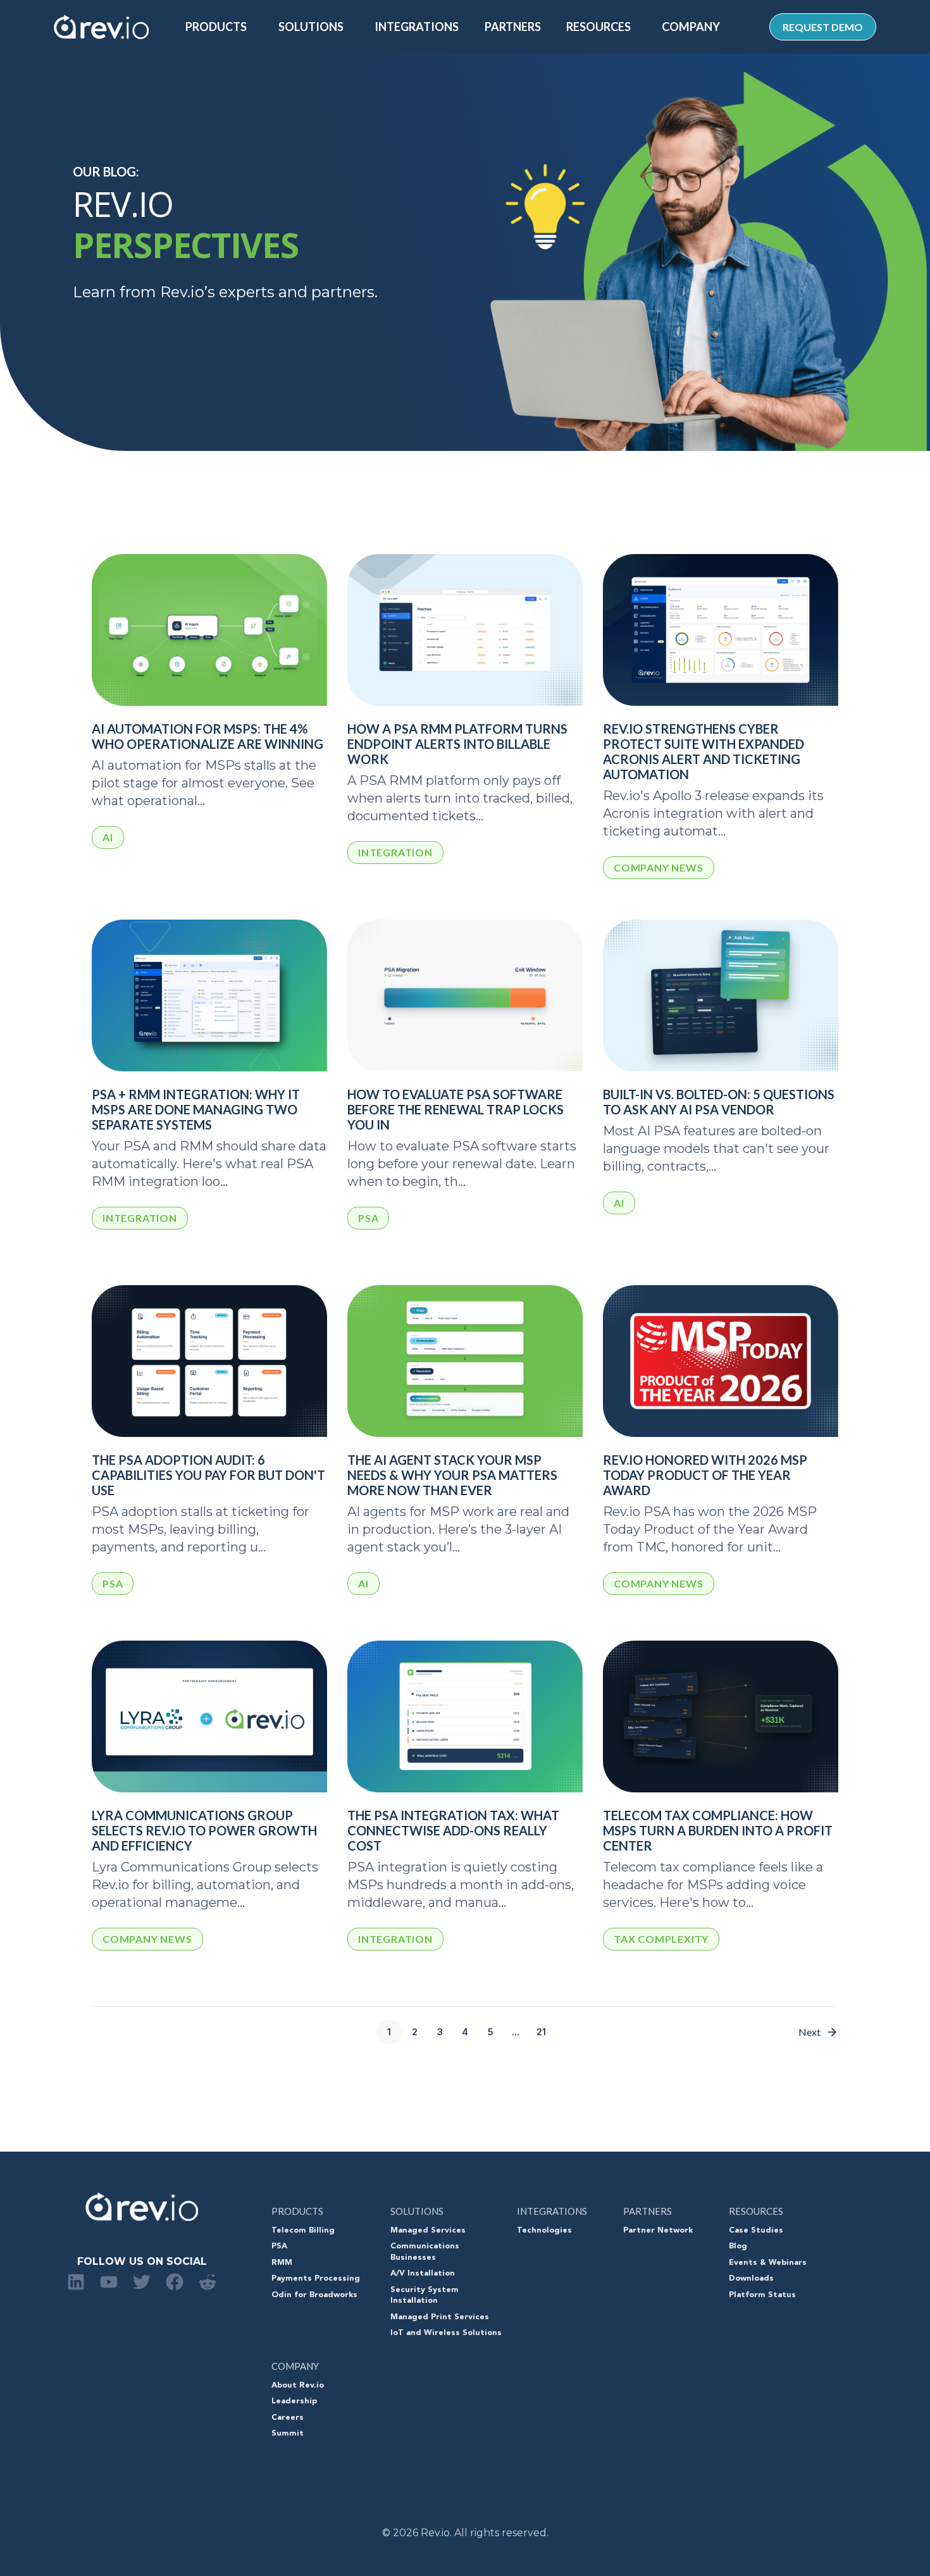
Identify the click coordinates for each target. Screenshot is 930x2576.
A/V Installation (423, 2274)
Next (809, 2032)
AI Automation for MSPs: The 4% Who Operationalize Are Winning (208, 736)
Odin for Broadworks (314, 2295)
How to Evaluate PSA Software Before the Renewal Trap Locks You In (456, 1109)
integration (395, 852)
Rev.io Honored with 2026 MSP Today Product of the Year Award (705, 1475)
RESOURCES (598, 27)
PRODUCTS (216, 27)
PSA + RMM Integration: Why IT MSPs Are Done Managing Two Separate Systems (196, 1109)
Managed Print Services (440, 2317)
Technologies (544, 2231)
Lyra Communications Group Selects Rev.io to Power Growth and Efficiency (204, 1830)
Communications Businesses (425, 2252)
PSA (279, 2246)
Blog (738, 2246)
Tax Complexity (661, 1939)
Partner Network (658, 2231)
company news (659, 867)
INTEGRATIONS (417, 27)
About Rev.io (298, 2386)
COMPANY (691, 27)
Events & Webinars (768, 2263)
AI (108, 837)
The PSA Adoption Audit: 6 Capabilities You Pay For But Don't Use (208, 1475)
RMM (282, 2263)
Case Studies (756, 2231)
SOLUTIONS (311, 27)
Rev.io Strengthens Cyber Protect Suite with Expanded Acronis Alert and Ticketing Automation (704, 751)
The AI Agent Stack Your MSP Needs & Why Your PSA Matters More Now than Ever (452, 1475)
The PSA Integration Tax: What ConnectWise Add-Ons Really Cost (453, 1830)
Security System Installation (425, 2296)
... (516, 2032)
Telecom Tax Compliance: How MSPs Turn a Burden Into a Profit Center (718, 1830)
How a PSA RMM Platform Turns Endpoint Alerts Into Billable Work (457, 744)
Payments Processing (316, 2279)
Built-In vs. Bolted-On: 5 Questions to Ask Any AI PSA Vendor (719, 1102)
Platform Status (762, 2295)
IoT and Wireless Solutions (446, 2333)
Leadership (294, 2401)
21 (541, 2032)
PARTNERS (513, 27)
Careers (288, 2418)
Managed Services (428, 2231)
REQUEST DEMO (823, 27)
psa (368, 1218)
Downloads (751, 2279)
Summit (288, 2434)
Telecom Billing (303, 2231)
